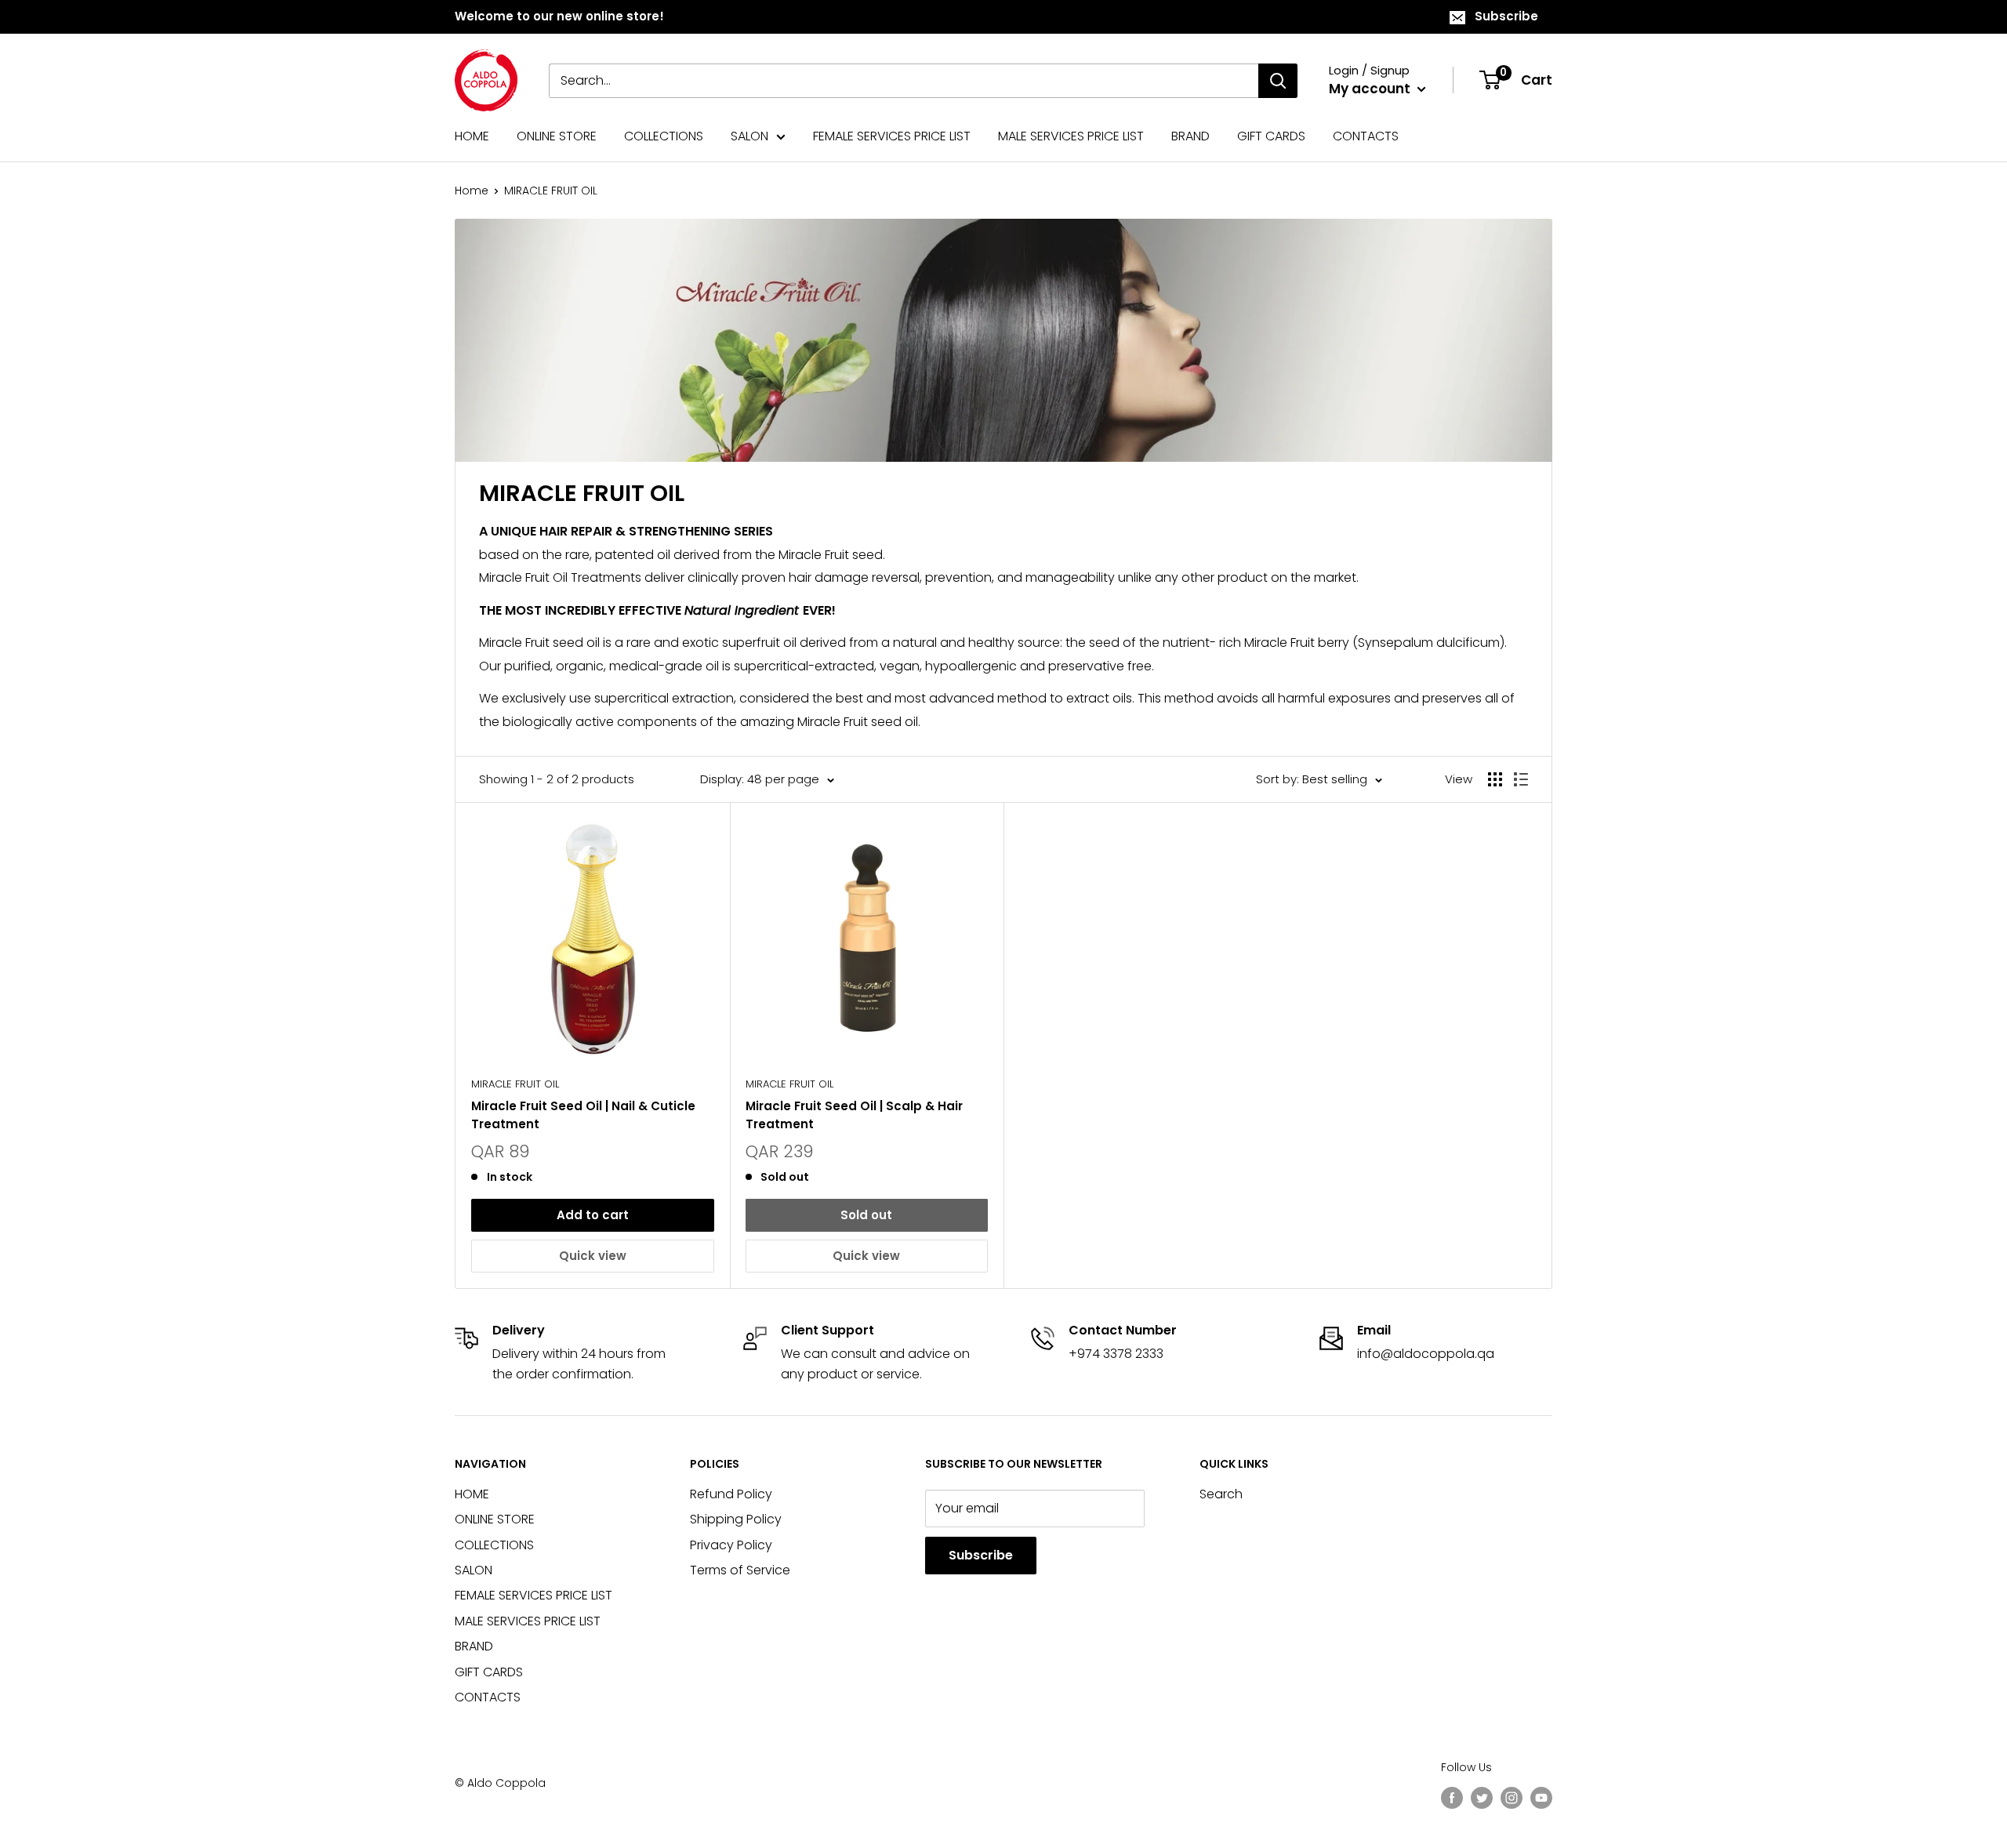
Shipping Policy (736, 1519)
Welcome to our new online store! (559, 16)
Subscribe (1506, 16)
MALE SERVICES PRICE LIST (1071, 136)
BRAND (1190, 136)
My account (1371, 89)
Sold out (866, 1215)
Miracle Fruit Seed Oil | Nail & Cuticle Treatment (583, 1115)
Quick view (593, 1256)
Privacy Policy (731, 1545)
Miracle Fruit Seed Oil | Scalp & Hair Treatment (854, 1115)
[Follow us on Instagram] (1512, 1798)
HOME (472, 136)
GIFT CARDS (1271, 136)
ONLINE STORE (557, 136)
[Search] (1278, 81)
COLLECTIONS (664, 136)
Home (472, 191)
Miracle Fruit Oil (515, 1084)
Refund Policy (731, 1494)
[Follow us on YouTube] (1541, 1798)
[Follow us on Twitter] (1482, 1798)
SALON (749, 136)
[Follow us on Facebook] (1452, 1798)
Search (1221, 1494)
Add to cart (593, 1215)
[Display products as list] (1521, 779)
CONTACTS (1366, 136)
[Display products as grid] (1495, 779)
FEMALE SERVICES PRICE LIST (892, 136)
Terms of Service (740, 1570)
